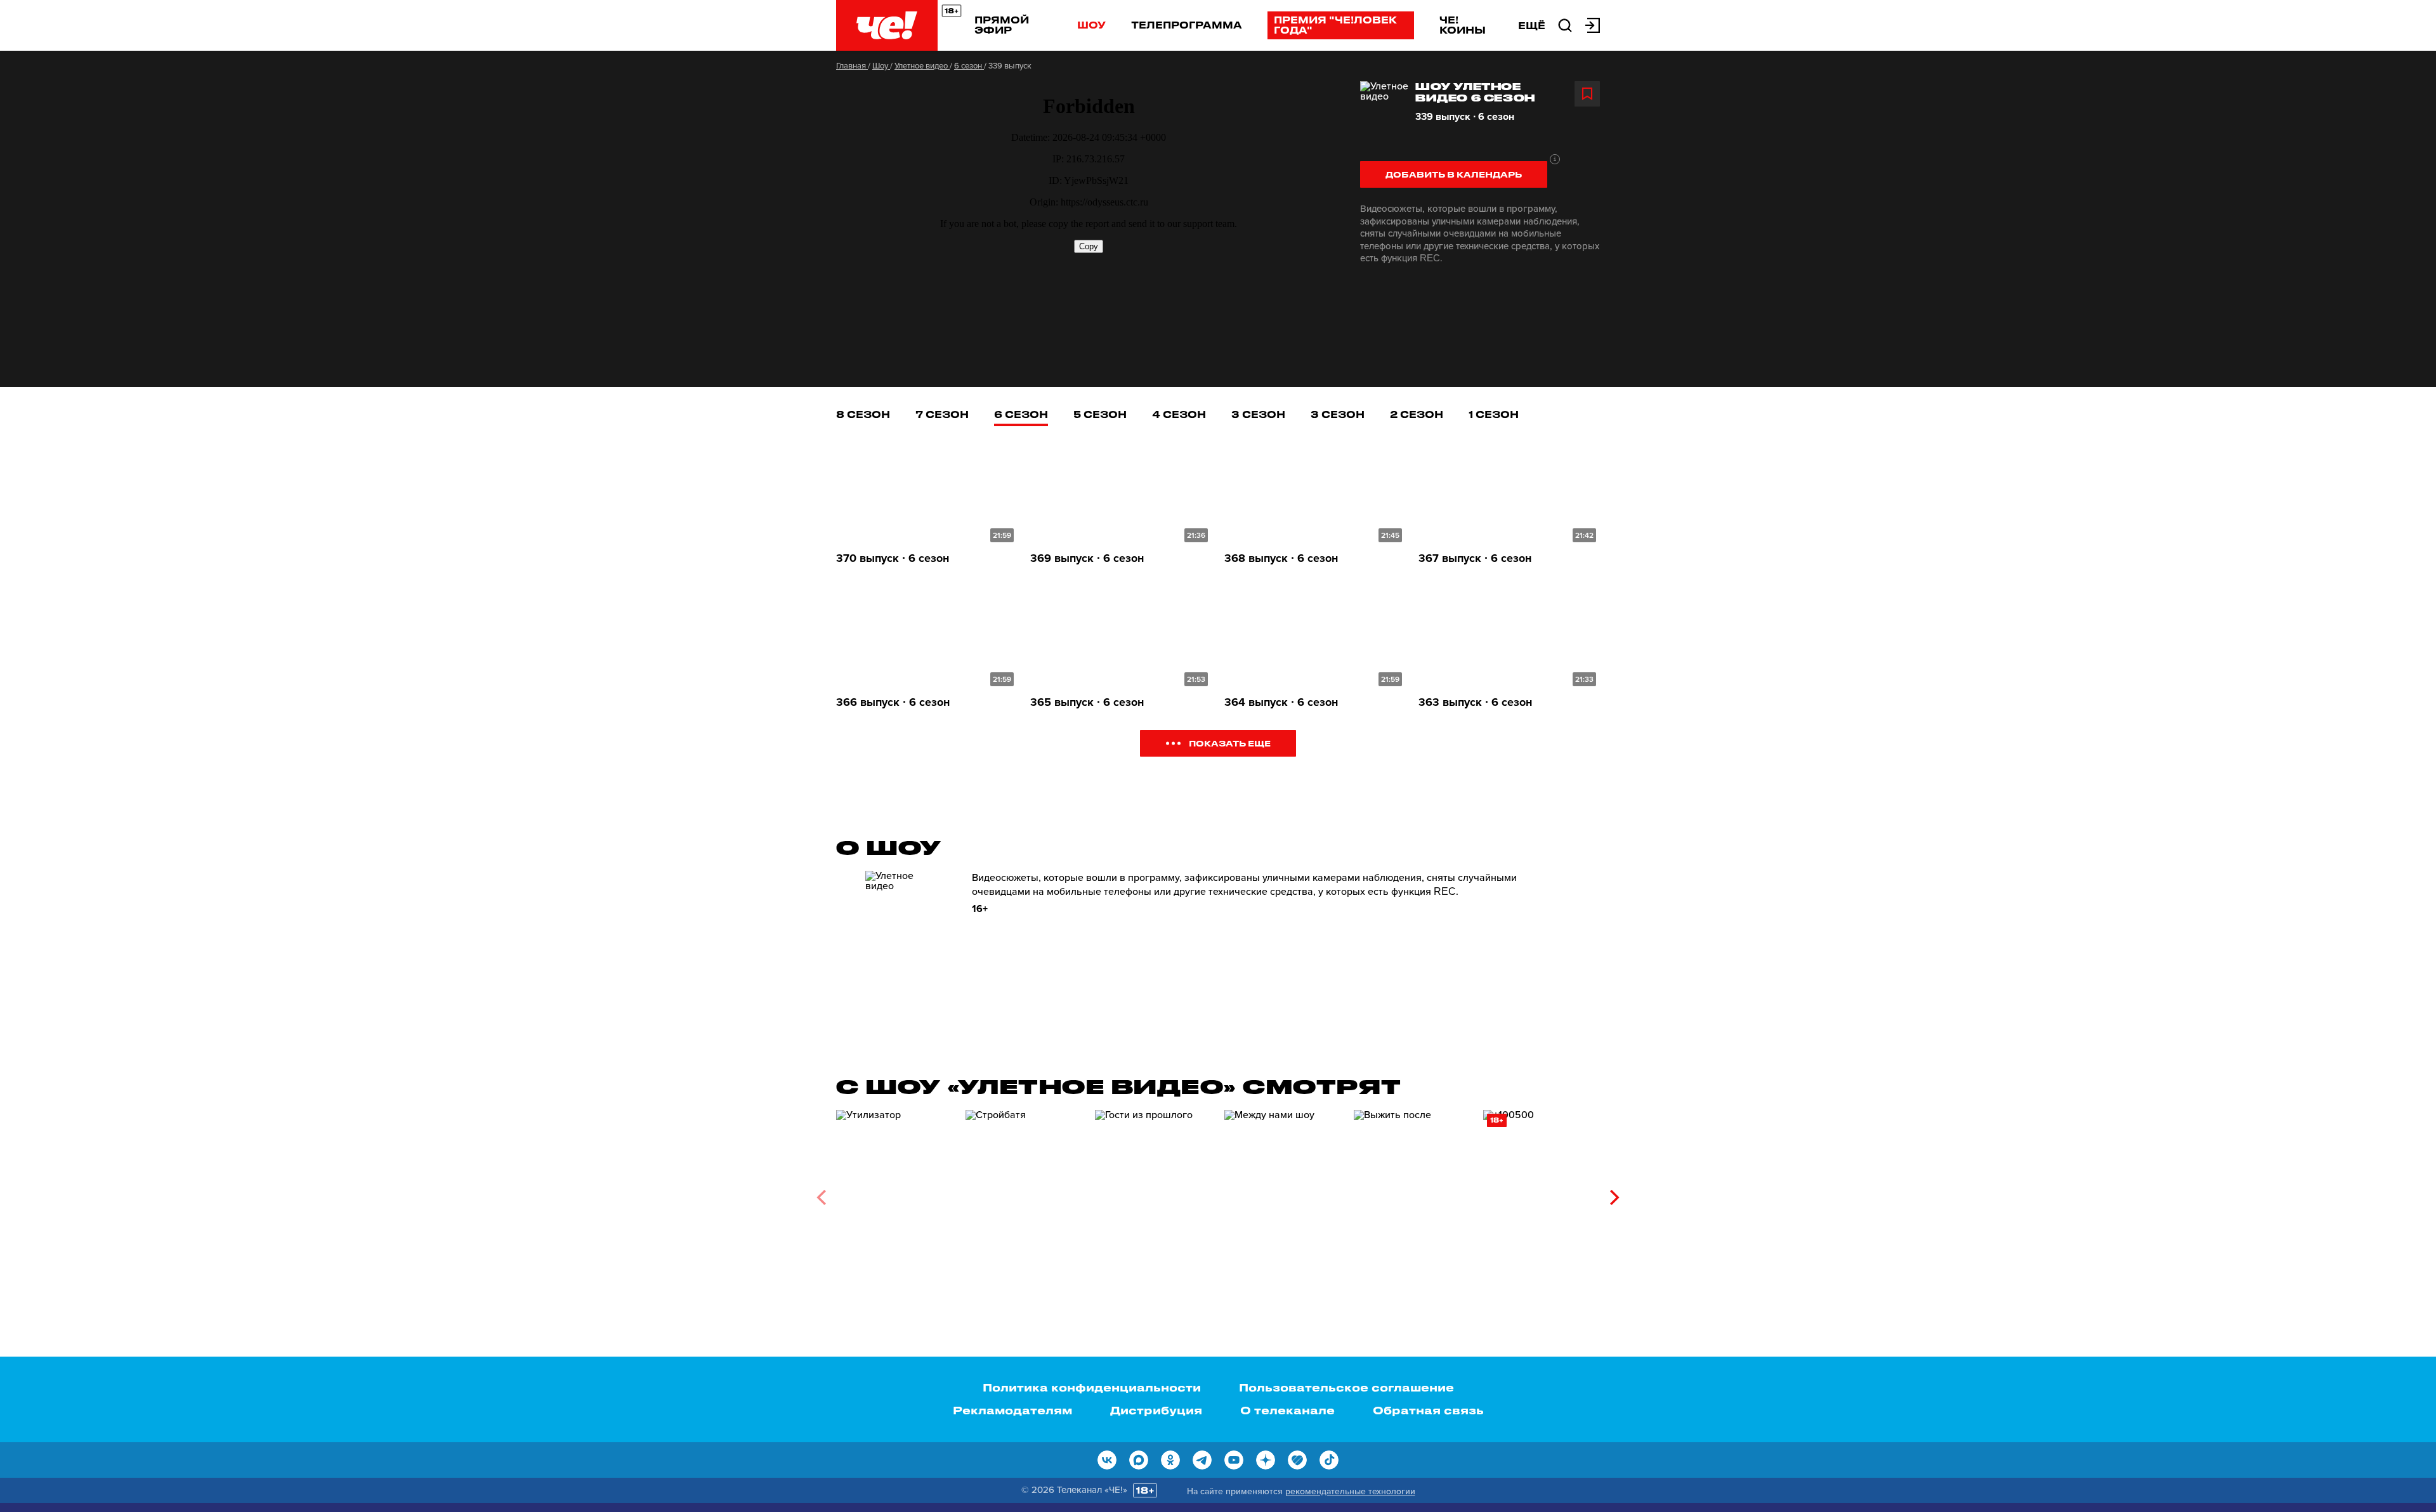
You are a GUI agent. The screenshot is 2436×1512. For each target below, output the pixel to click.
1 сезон (1494, 414)
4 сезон (1179, 414)
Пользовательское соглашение (1346, 1387)
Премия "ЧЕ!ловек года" (1335, 25)
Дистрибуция (1156, 1410)
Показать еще (1230, 743)
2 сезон (1417, 414)
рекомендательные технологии (1350, 1491)
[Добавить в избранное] (1587, 94)
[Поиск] (1565, 24)
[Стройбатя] (1024, 1193)
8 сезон (863, 414)
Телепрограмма (1187, 25)
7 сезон (942, 414)
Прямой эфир (1002, 25)
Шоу (1091, 25)
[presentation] (821, 1197)
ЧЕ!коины (1463, 25)
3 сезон (1258, 414)
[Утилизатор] (894, 1193)
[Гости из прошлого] (1153, 1193)
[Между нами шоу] (1283, 1193)
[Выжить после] (1412, 1193)
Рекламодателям (1012, 1410)
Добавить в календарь (1454, 174)
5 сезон (1100, 414)
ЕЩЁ (1532, 25)
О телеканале (1287, 1410)
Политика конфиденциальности (1092, 1387)
